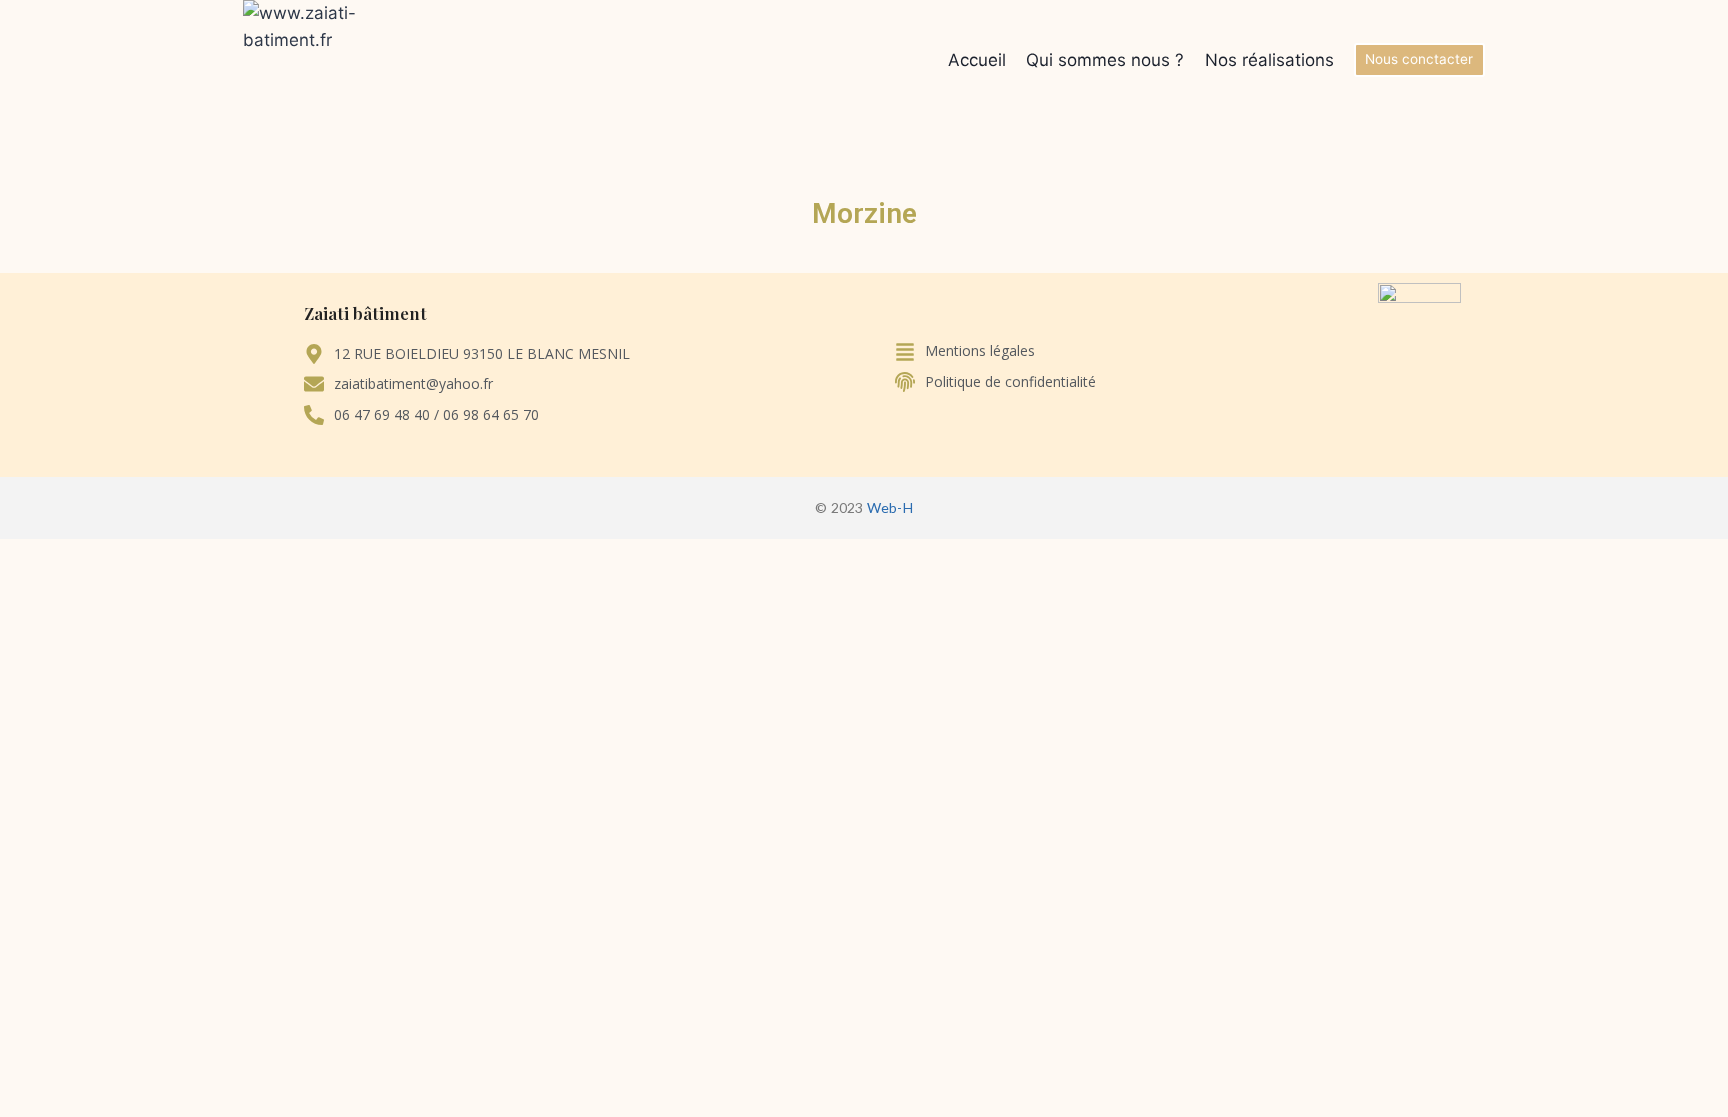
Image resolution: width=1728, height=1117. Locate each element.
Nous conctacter (1419, 59)
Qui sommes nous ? (1105, 60)
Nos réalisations (1269, 60)
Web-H (890, 507)
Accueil (977, 60)
